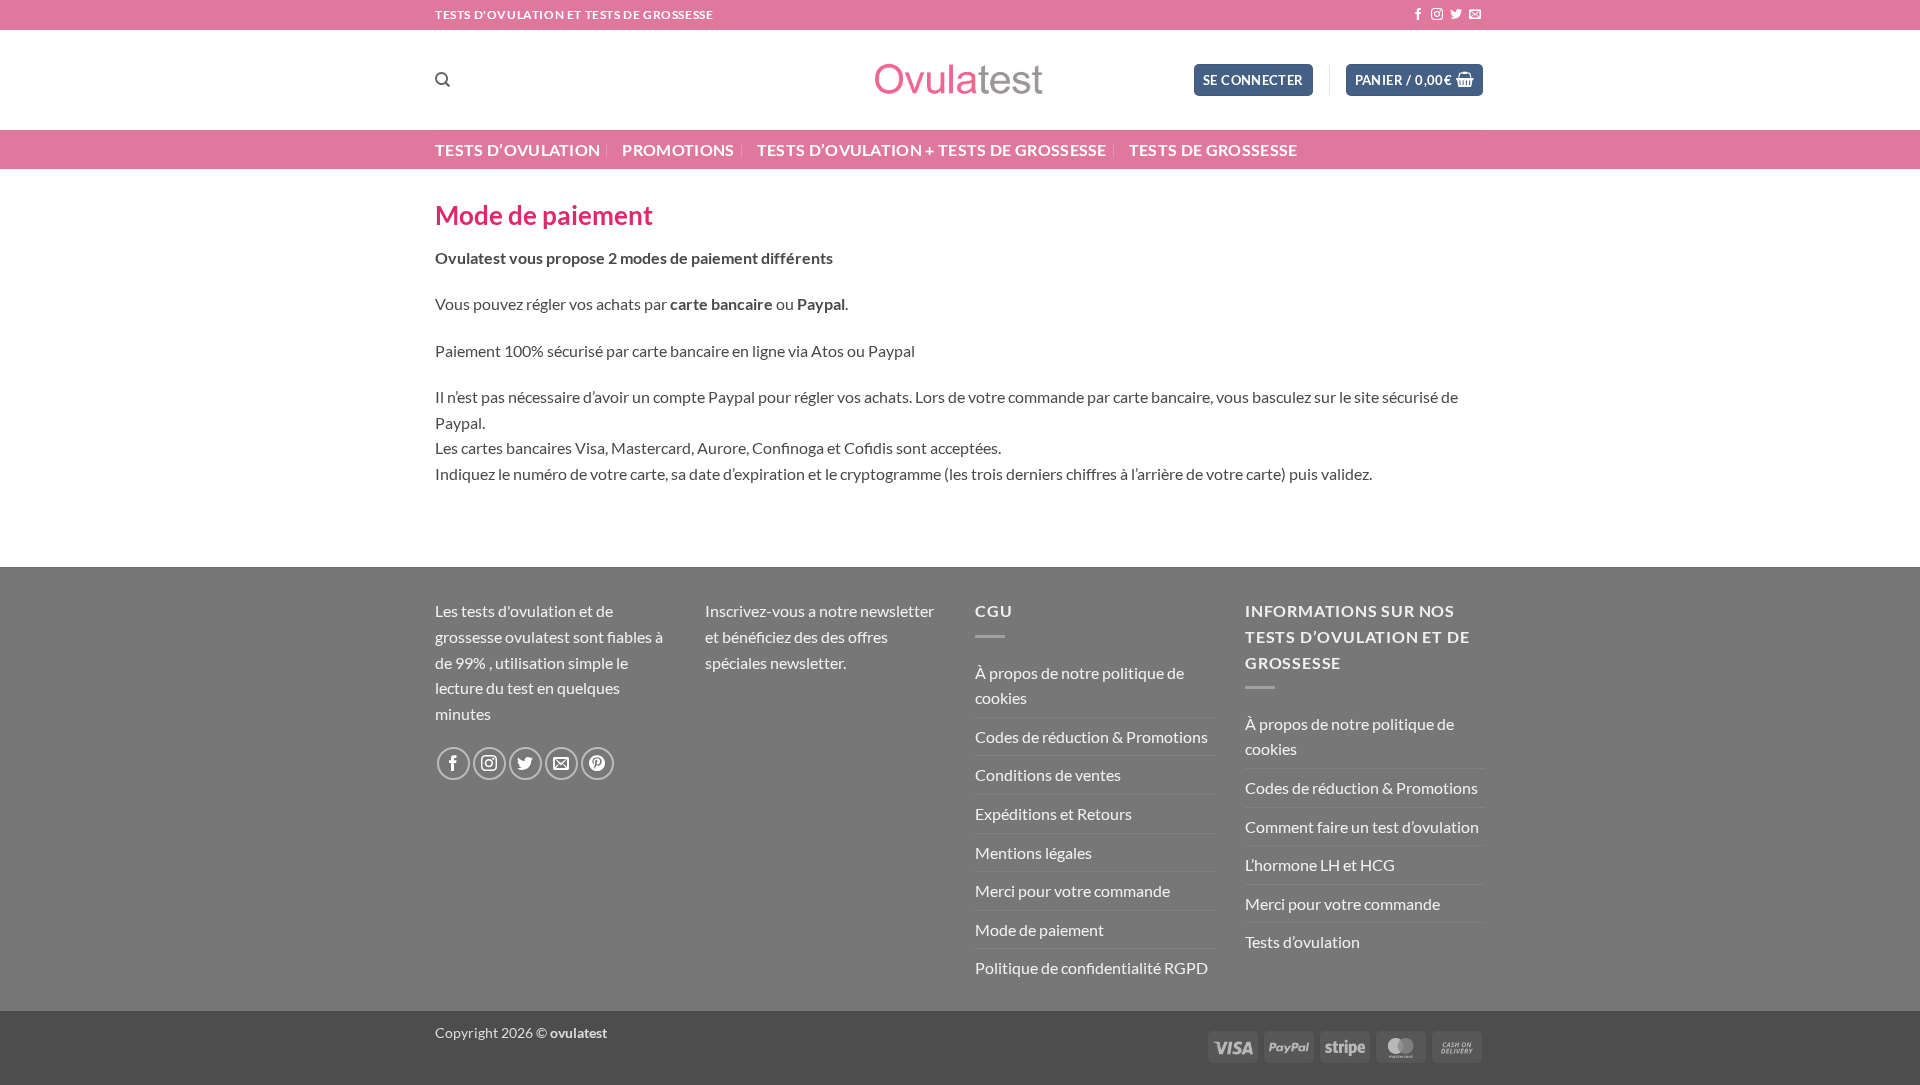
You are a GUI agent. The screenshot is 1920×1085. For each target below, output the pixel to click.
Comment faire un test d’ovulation (1362, 826)
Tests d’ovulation (517, 149)
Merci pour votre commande (1072, 890)
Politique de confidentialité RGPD (1091, 967)
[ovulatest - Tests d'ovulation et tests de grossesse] (960, 80)
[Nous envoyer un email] (1475, 15)
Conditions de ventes (1048, 774)
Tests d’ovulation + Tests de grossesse (932, 149)
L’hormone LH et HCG (1320, 864)
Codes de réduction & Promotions (1091, 736)
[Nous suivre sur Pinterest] (597, 763)
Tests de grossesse (1213, 149)
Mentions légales (1033, 852)
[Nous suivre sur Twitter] (1456, 15)
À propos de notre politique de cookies (1079, 685)
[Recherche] (442, 80)
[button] (1253, 80)
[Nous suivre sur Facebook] (1418, 15)
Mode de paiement (1039, 929)
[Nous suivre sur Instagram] (1437, 15)
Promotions (678, 149)
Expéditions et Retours (1053, 813)
